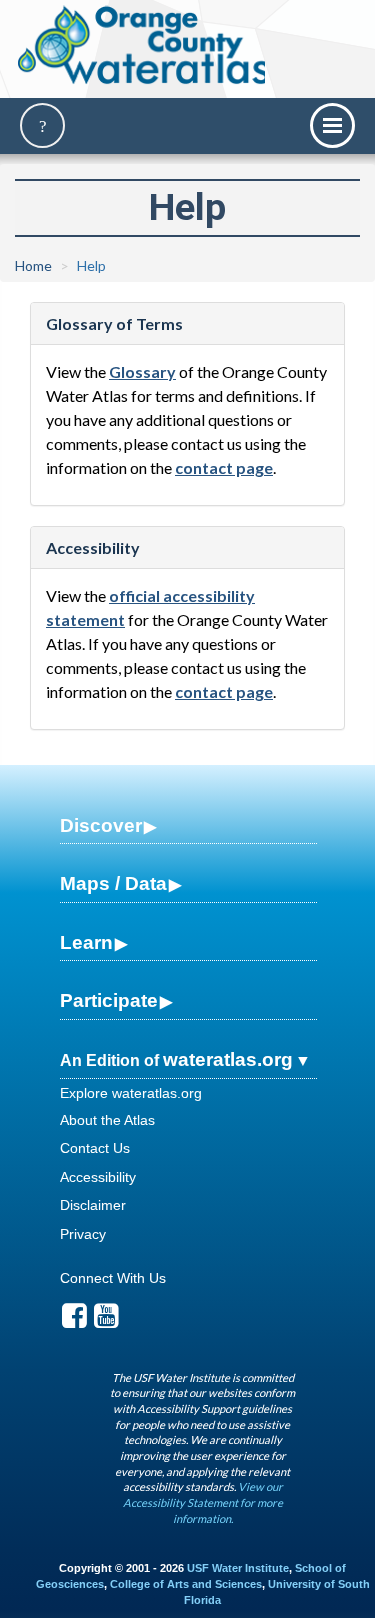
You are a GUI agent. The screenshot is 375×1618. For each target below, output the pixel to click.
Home (33, 265)
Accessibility (98, 1177)
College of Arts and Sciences (186, 1584)
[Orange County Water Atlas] (143, 45)
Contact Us (95, 1148)
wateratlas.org (228, 1059)
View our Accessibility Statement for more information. (203, 1502)
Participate (109, 1000)
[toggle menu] (332, 125)
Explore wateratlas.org (131, 1093)
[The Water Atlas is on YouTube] (106, 1321)
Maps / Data (113, 883)
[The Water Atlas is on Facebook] (74, 1321)
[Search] (42, 125)
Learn (86, 942)
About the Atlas (107, 1120)
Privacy (83, 1234)
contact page (224, 467)
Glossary (142, 371)
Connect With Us (113, 1278)
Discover (101, 825)
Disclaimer (93, 1205)
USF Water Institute (238, 1568)
